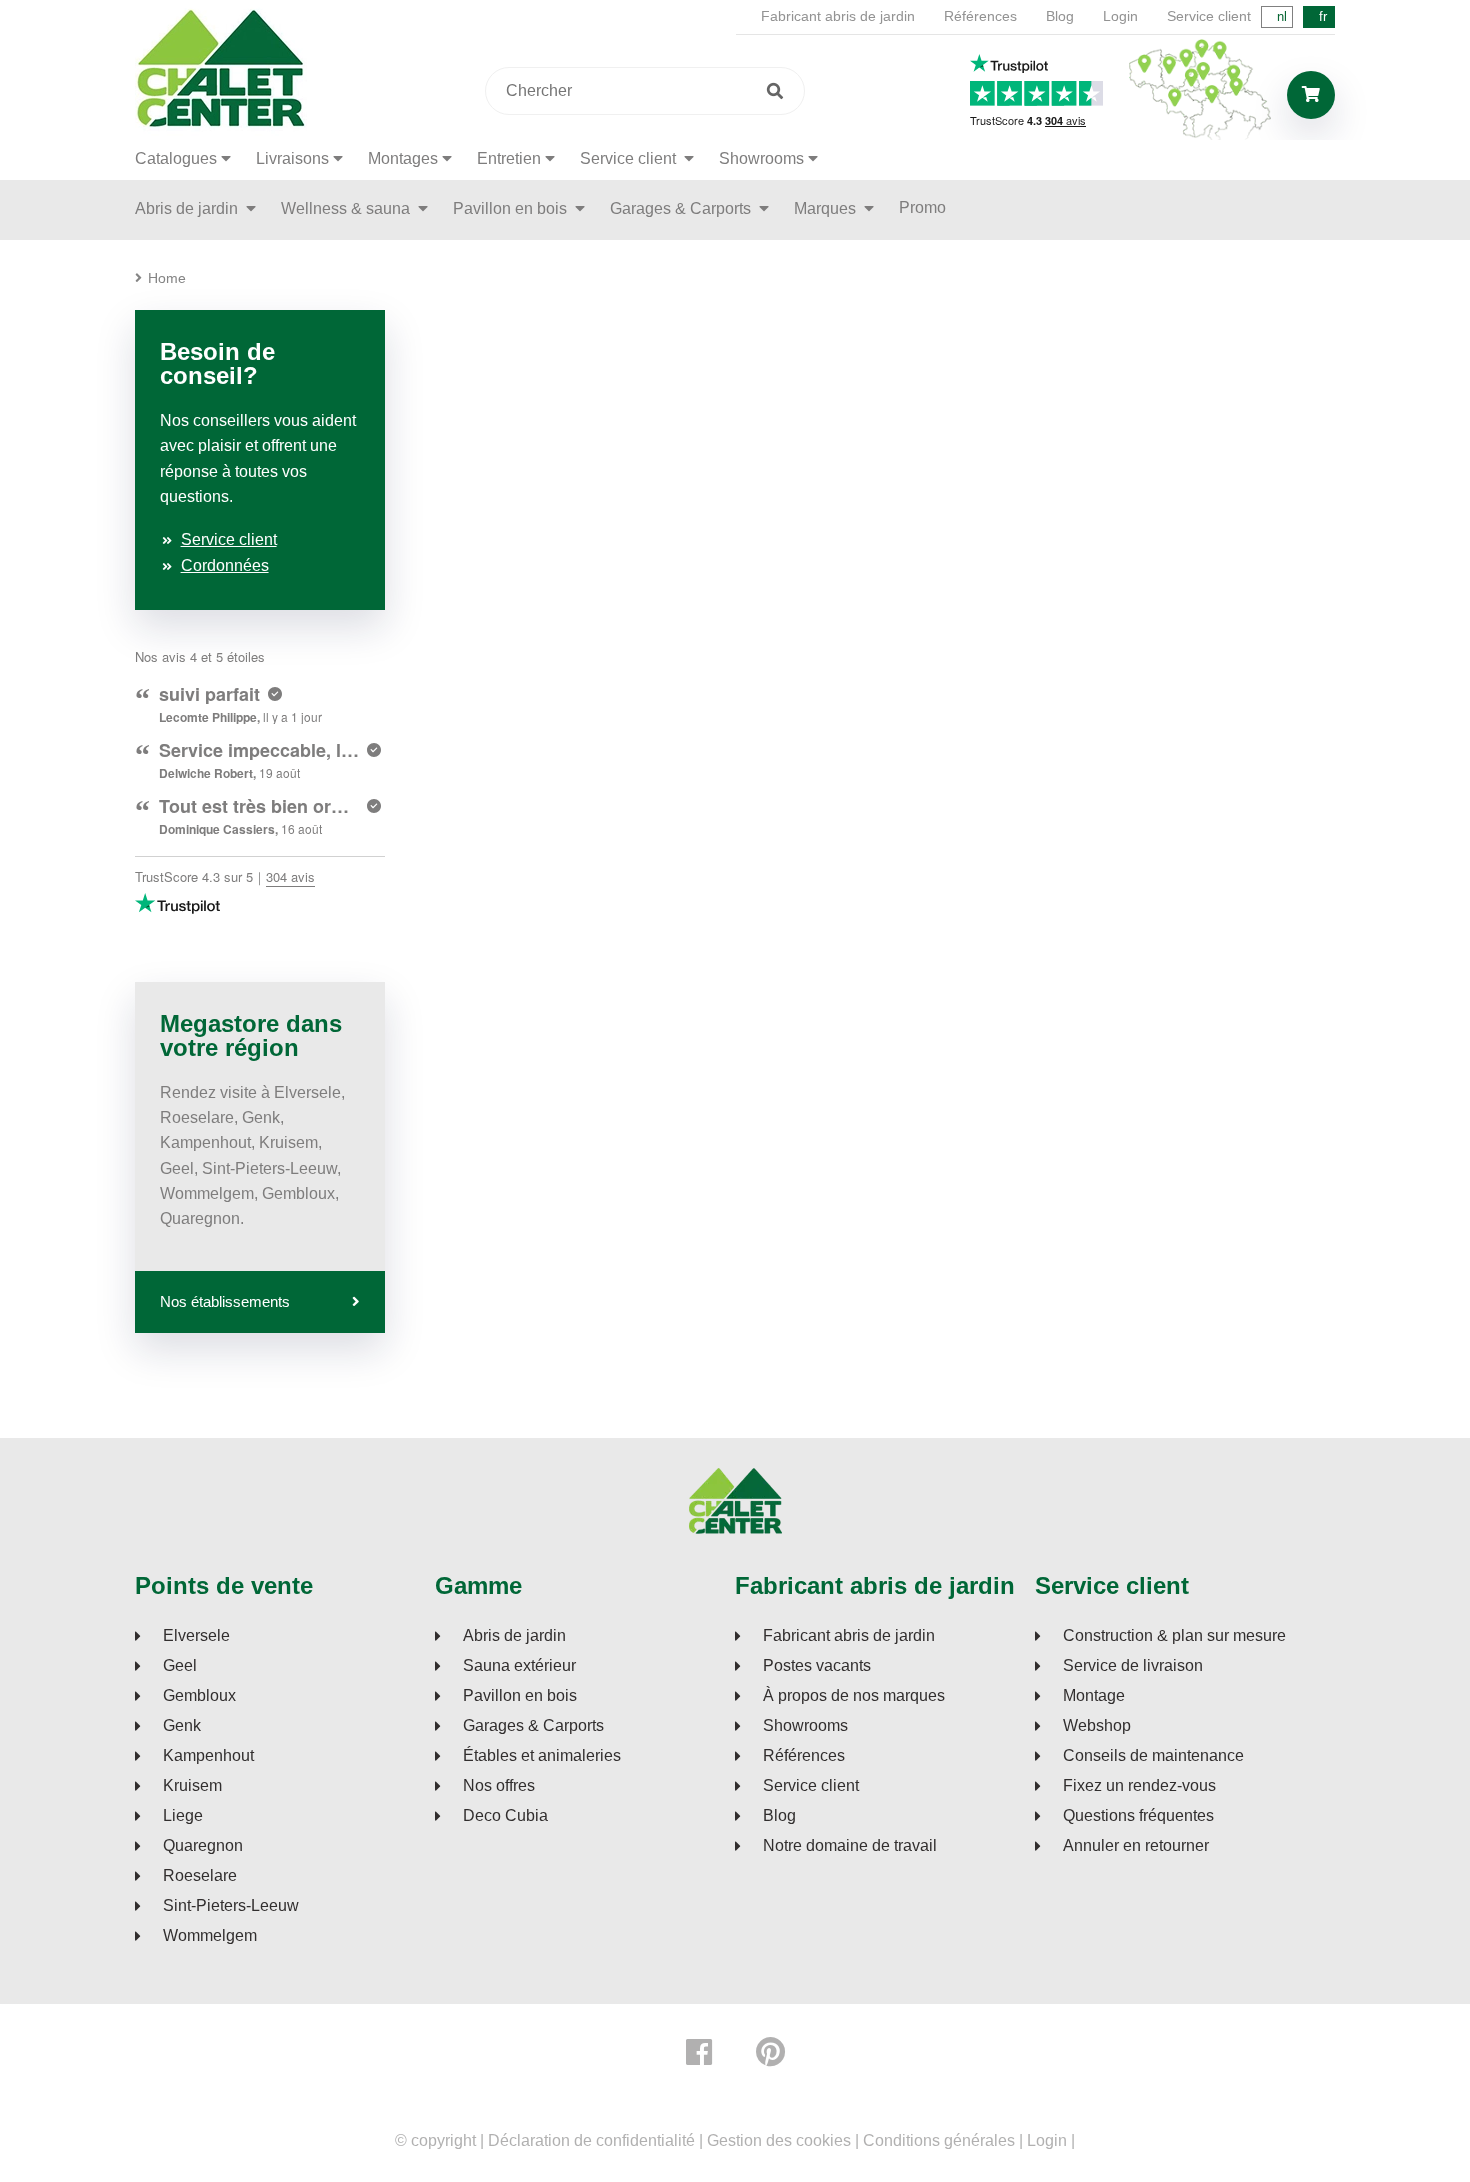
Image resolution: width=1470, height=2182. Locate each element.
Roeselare (200, 1876)
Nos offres (499, 1786)
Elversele (196, 1636)
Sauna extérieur (519, 1666)
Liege (183, 1816)
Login (1120, 16)
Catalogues (176, 158)
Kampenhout (208, 1756)
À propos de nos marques (854, 1696)
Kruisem (192, 1786)
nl (1282, 16)
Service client (1209, 16)
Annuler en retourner (1136, 1846)
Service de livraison (1133, 1666)
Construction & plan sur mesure (1174, 1636)
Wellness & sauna (347, 208)
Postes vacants (817, 1666)
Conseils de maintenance (1153, 1756)
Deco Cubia (505, 1816)
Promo (922, 207)
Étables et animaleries (542, 1756)
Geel (180, 1666)
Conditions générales (939, 2140)
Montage (1094, 1696)
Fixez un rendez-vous (1139, 1786)
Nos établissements (225, 1301)
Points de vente (224, 1586)
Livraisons (292, 158)
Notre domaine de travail (850, 1846)
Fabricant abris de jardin (838, 16)
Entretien (509, 158)
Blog (1060, 16)
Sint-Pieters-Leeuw (231, 1906)
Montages (403, 158)
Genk (182, 1726)
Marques (827, 208)
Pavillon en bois (512, 208)
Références (980, 16)
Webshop (1097, 1726)
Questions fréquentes (1138, 1816)
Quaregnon (203, 1846)
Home (167, 278)
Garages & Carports (682, 208)
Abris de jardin (188, 208)
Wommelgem (210, 1936)
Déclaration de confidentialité (591, 2140)
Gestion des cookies (779, 2140)
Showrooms (761, 158)
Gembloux (199, 1696)
